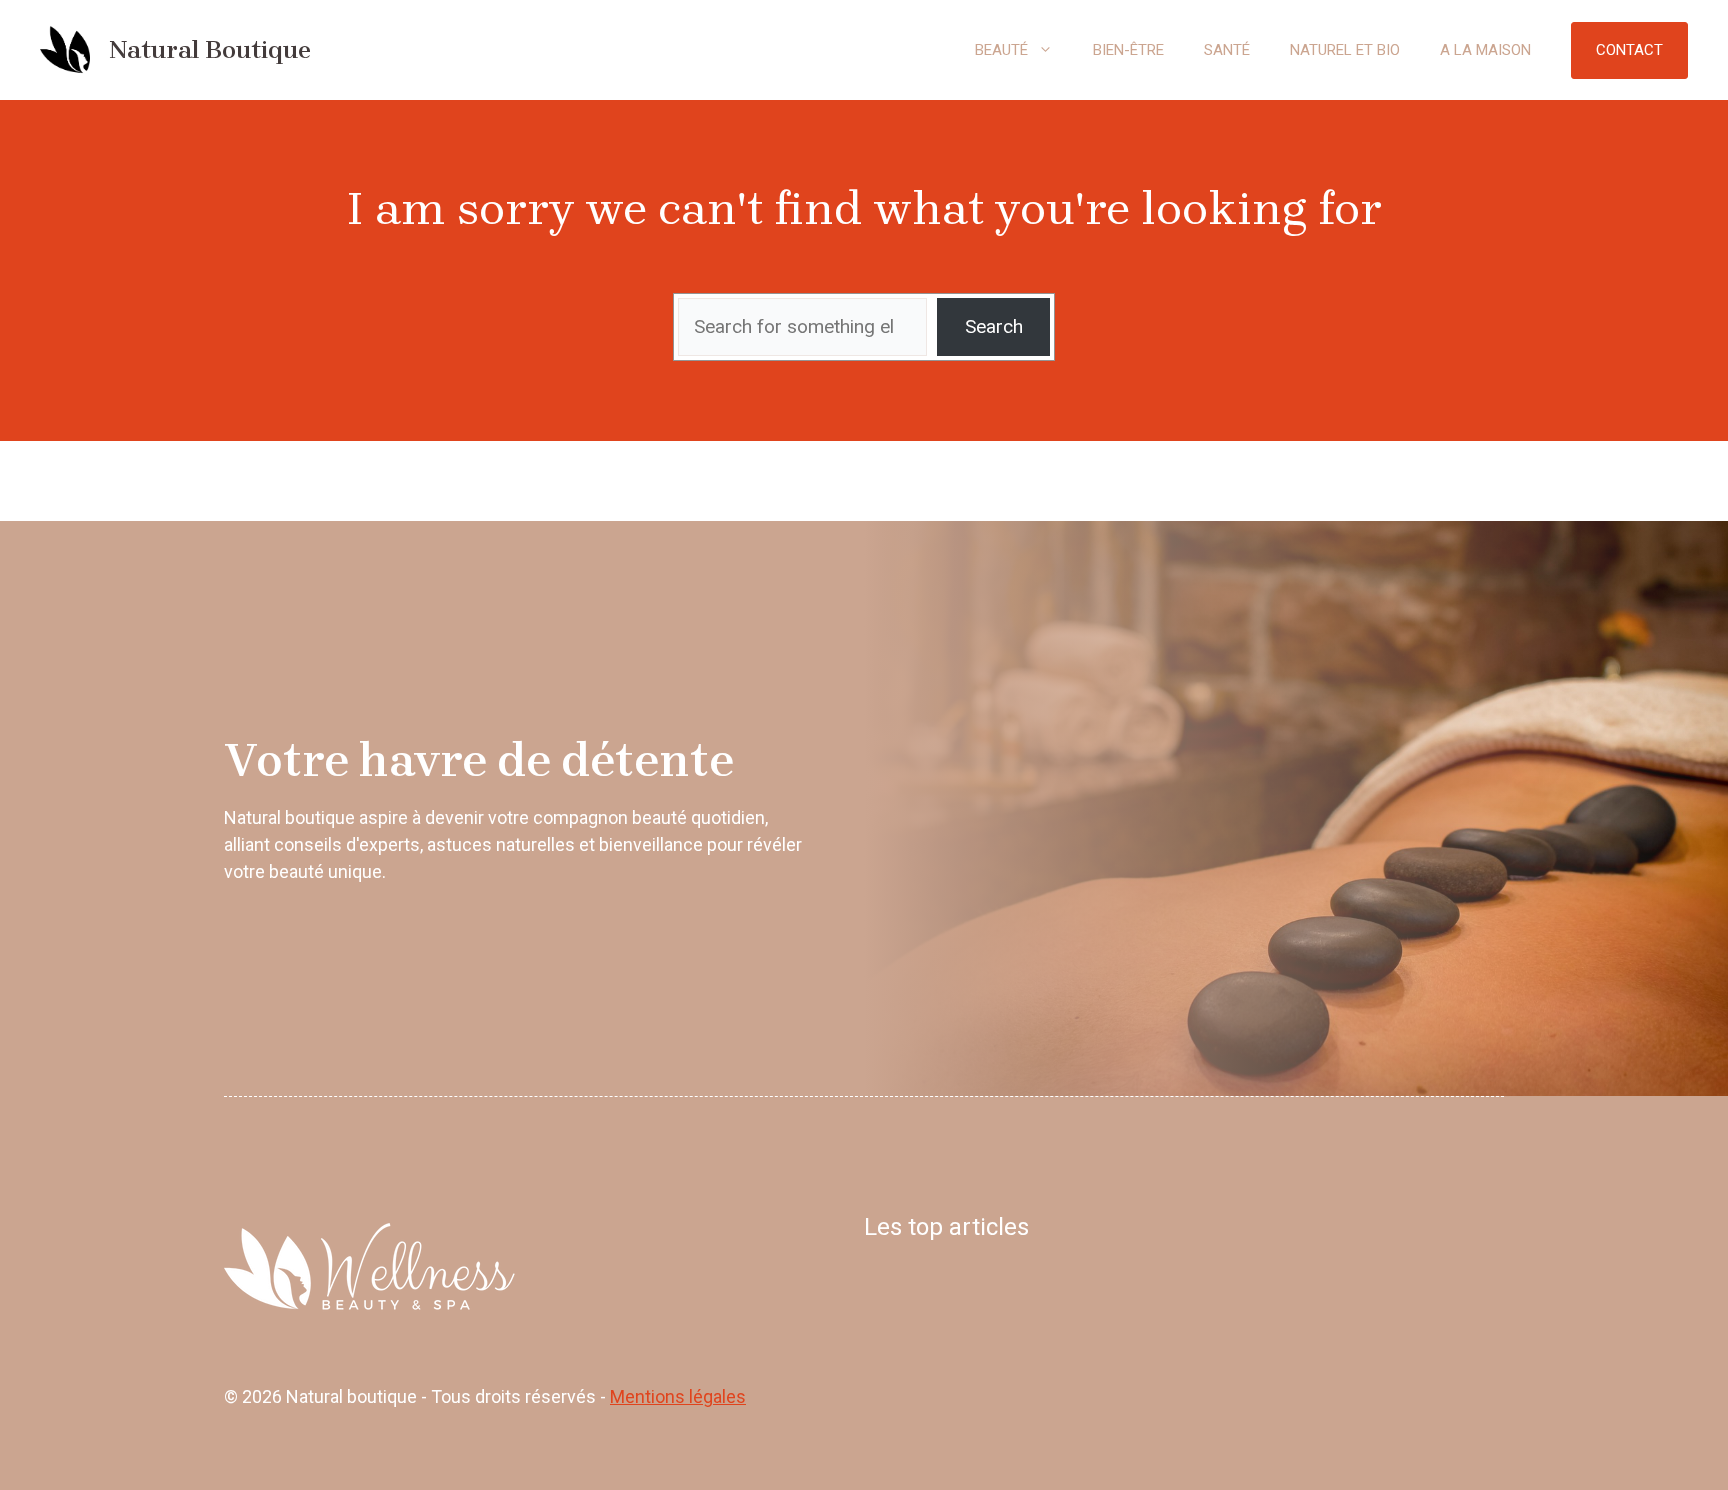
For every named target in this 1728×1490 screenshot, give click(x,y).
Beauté (1001, 50)
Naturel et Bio (1345, 50)
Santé (1227, 50)
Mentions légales (678, 1396)
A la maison (1485, 50)
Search (994, 326)
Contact (1629, 50)
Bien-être (1128, 50)
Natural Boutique (210, 49)
